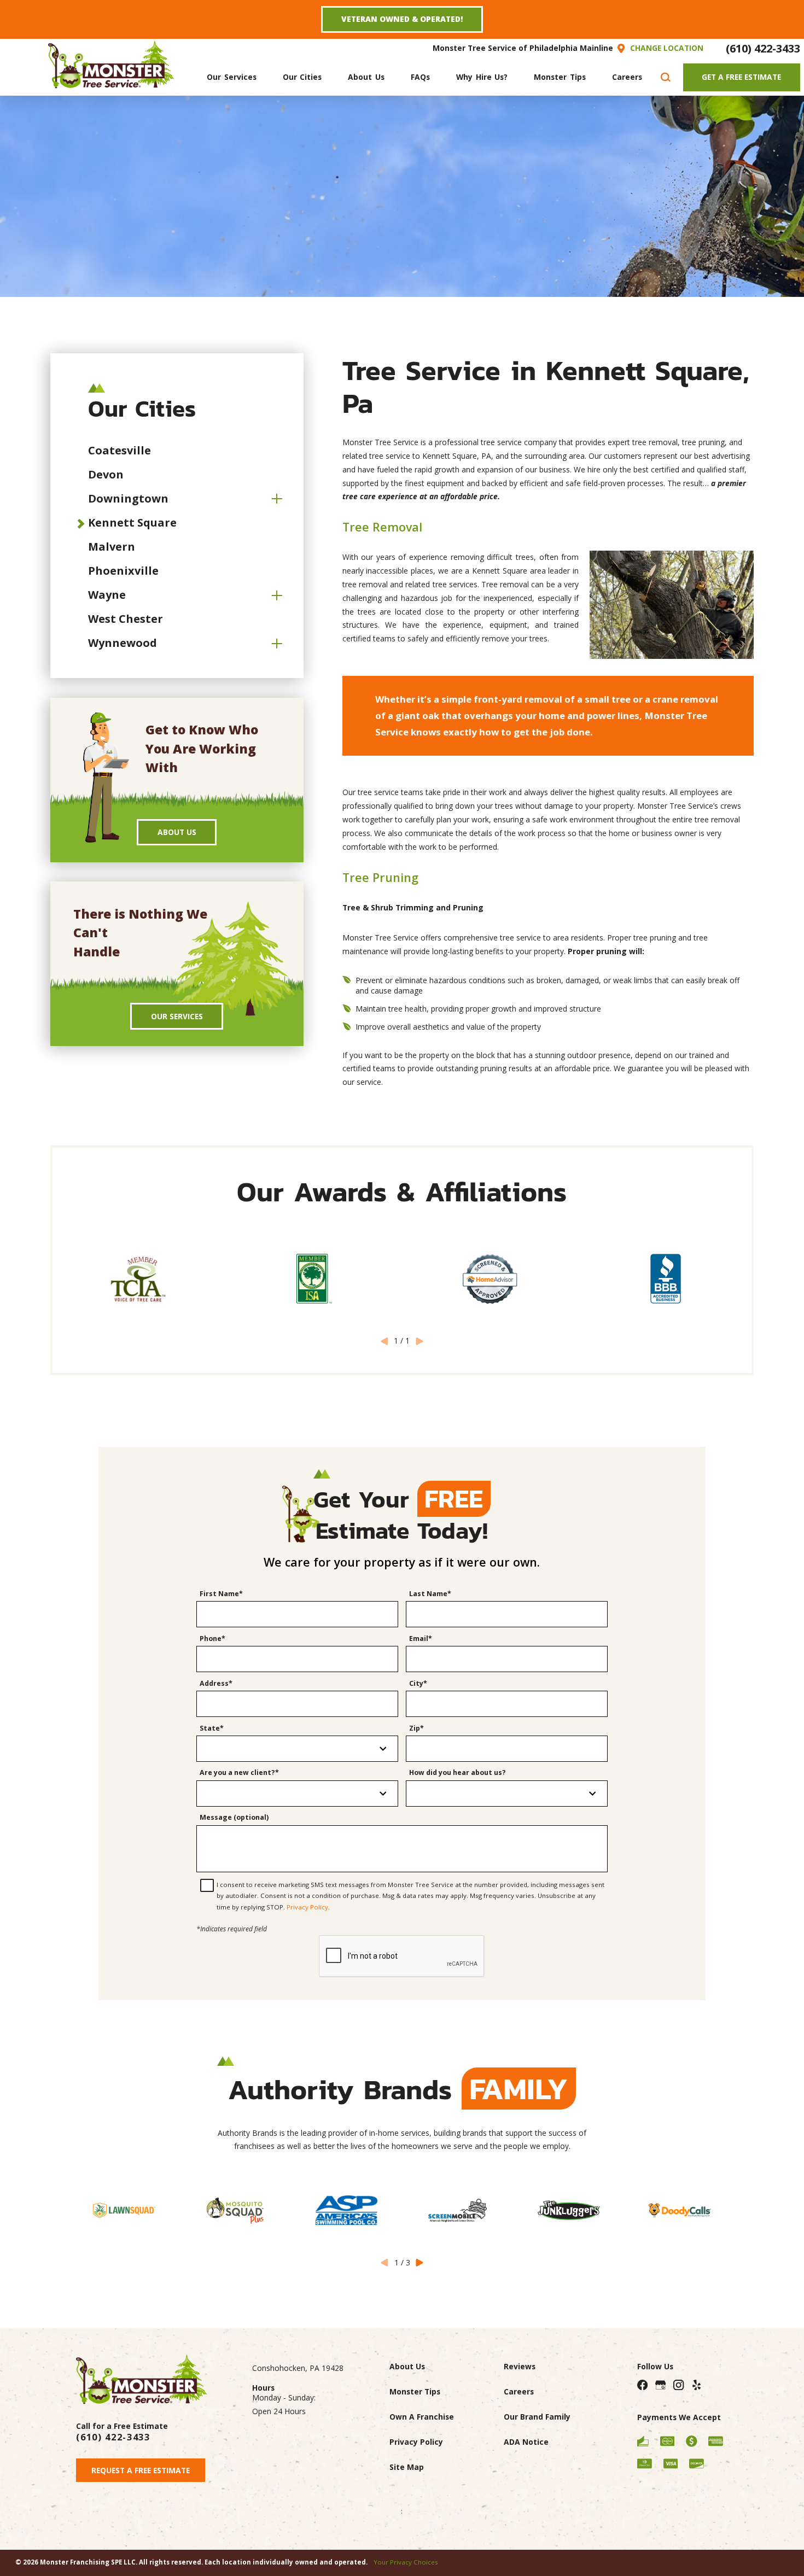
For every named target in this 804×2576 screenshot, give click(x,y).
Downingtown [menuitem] (128, 498)
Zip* (416, 1728)
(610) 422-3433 (763, 48)
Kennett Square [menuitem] (132, 522)
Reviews (520, 2366)
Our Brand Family (537, 2417)
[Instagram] (679, 2385)
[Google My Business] (661, 2385)
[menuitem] (231, 77)
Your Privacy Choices (406, 2562)
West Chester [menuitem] (126, 619)
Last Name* (430, 1594)
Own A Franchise (422, 2417)
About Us (177, 832)
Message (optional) (234, 1817)
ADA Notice (526, 2442)
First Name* (221, 1594)
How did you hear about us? (458, 1772)
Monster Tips (415, 2391)
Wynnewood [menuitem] (123, 643)
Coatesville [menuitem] (120, 450)
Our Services (177, 1016)
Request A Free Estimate (141, 2470)
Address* (216, 1683)
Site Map (407, 2467)
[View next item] (420, 2263)
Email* (421, 1639)
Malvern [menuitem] (112, 547)
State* (212, 1728)
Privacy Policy (307, 1907)
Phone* (212, 1639)
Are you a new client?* (239, 1772)
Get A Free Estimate (741, 77)
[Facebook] (643, 2385)
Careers (519, 2391)
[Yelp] (697, 2385)
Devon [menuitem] (106, 474)
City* (418, 1683)
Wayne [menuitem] (107, 595)
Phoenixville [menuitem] (123, 571)
